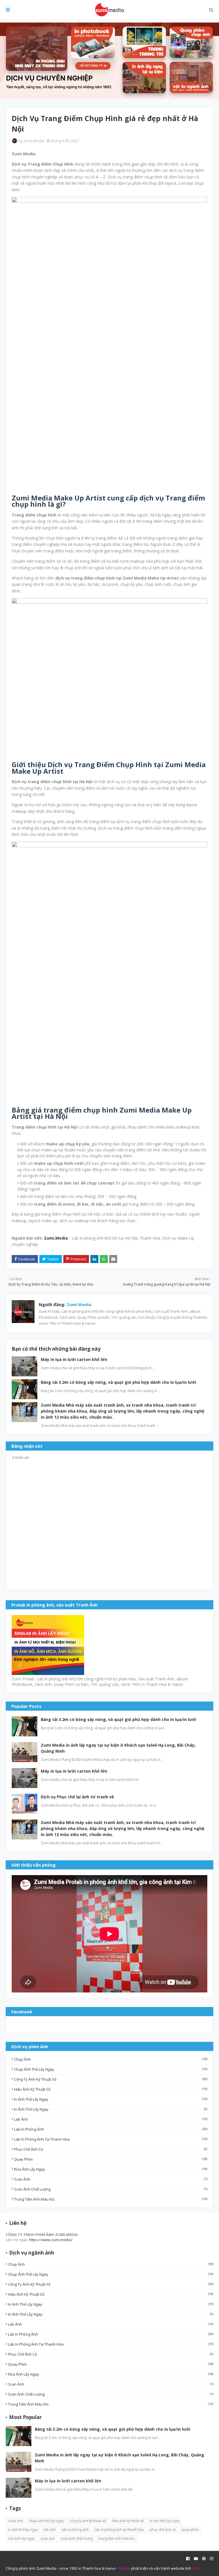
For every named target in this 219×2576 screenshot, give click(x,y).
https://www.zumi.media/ (51, 2240)
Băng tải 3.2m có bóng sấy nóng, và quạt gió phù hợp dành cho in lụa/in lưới (118, 1382)
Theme (124, 2568)
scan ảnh (111, 2179)
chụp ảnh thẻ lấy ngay (111, 2069)
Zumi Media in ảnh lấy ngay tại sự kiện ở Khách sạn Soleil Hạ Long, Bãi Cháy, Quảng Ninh (118, 1748)
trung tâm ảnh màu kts (111, 2199)
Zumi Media (34, 141)
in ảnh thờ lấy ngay (111, 2109)
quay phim (111, 2159)
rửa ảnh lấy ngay (111, 2169)
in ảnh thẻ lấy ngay (111, 2099)
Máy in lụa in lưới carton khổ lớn (74, 1359)
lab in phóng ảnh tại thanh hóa (111, 2139)
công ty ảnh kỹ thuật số (111, 2079)
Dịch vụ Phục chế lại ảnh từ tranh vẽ (77, 1797)
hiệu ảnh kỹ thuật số (111, 2089)
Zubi (195, 2568)
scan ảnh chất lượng (111, 2189)
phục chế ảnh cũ (111, 2149)
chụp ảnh (111, 2059)
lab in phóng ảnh (111, 2129)
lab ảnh (111, 2119)
